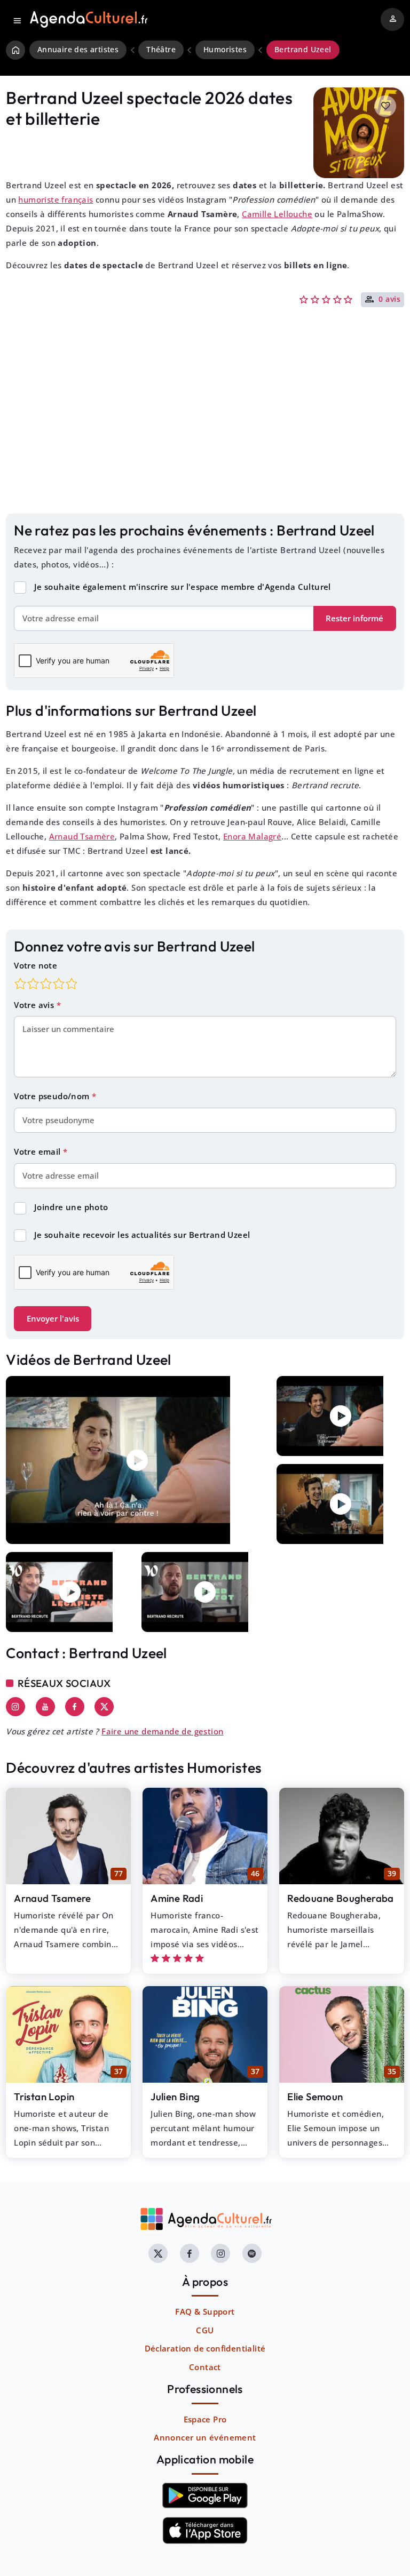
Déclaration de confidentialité (205, 2348)
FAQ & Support (205, 2311)
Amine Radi (177, 1898)
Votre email (38, 1151)
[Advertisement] (205, 427)
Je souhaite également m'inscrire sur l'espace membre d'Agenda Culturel (183, 587)
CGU (205, 2330)
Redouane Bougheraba (341, 1898)
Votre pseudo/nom (53, 1096)
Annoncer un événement (205, 2437)
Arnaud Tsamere (53, 1898)
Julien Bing (175, 2097)
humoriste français (56, 199)
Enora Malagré (252, 836)
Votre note (36, 965)
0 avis (389, 300)
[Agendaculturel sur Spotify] (252, 2253)
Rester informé (354, 618)
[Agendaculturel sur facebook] (190, 2253)
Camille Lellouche (277, 214)
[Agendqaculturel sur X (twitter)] (158, 2253)
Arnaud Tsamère (82, 836)
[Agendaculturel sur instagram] (220, 2253)
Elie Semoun (315, 2097)
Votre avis (35, 1005)
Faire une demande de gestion (162, 1731)
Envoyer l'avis (53, 1318)
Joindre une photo (71, 1207)
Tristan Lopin (44, 2097)
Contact (205, 2367)
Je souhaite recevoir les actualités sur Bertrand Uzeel (142, 1235)
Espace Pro (205, 2419)
